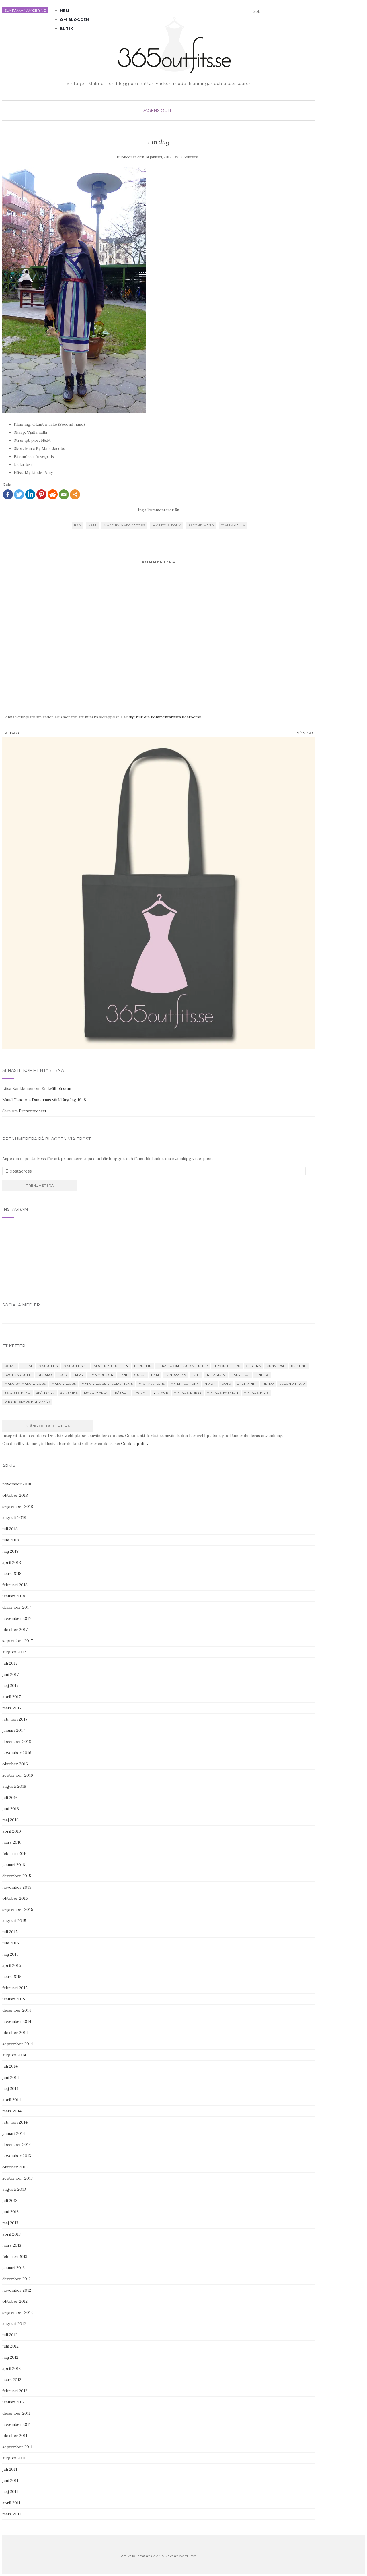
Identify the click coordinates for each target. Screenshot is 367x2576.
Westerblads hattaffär (27, 1402)
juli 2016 (10, 1798)
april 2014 (12, 2100)
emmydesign (101, 1375)
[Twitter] (19, 494)
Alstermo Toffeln (111, 1366)
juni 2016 (11, 1809)
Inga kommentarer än (159, 510)
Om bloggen (75, 20)
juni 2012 (10, 2346)
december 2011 (16, 2413)
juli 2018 (10, 1529)
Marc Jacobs (64, 1384)
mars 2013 (12, 2245)
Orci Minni (247, 1384)
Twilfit (141, 1393)
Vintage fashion (223, 1393)
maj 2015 (10, 1954)
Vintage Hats (256, 1393)
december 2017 (16, 1607)
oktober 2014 (15, 2033)
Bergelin (143, 1366)
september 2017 (17, 1641)
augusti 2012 (14, 2324)
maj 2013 (10, 2223)
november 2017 (17, 1618)
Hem (65, 11)
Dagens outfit (159, 111)
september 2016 (18, 1775)
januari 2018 (14, 1596)
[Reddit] (53, 494)
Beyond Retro (227, 1366)
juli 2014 (10, 2066)
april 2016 (12, 1831)
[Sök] (313, 13)
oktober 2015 (15, 1898)
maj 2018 (10, 1551)
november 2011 (16, 2424)
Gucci (140, 1375)
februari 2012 (15, 2391)
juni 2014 (11, 2077)
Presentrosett (33, 1111)
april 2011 (11, 2503)
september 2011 (17, 2447)
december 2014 (17, 2010)
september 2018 (18, 1506)
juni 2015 (11, 1943)
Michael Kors (152, 1384)
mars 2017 (12, 1708)
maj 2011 (10, 2492)
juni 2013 (10, 2212)
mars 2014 (12, 2111)
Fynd (124, 1375)
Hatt (196, 1375)
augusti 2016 (14, 1786)
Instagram (216, 1375)
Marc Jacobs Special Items (107, 1384)
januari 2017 (13, 1730)
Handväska (175, 1375)
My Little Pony (167, 525)
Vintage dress (188, 1393)
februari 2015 (15, 1988)
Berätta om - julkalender (183, 1366)
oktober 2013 (15, 2167)
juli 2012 (10, 2335)
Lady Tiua (241, 1375)
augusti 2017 (14, 1652)
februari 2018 (15, 1585)
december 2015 (17, 1876)
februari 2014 (15, 2122)
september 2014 (18, 2044)
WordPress (188, 2556)
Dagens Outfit (18, 1375)
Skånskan (45, 1393)
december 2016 (17, 1742)
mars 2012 (12, 2380)
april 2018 (12, 1562)
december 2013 (16, 2145)
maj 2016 (10, 1820)
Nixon (210, 1384)
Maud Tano (13, 1100)
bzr (77, 525)
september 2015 (18, 1909)
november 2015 (17, 1887)
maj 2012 (10, 2357)
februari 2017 (15, 1719)
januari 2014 (14, 2133)
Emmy (78, 1375)
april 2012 (11, 2368)
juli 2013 (10, 2201)
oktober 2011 (15, 2436)
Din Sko (45, 1375)
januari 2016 (14, 1865)
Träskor (121, 1393)
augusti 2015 (14, 1921)
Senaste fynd (17, 1393)
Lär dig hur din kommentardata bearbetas (161, 717)
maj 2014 (10, 2089)
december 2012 (16, 2279)
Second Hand (201, 525)
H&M (92, 525)
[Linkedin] (30, 494)
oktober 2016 (15, 1764)
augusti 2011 (14, 2458)
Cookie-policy (135, 1444)
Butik (67, 29)
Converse (276, 1366)
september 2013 (17, 2178)
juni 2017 (10, 1674)
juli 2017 (10, 1663)
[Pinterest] (41, 494)
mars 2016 (12, 1842)
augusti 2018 (14, 1518)
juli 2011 (10, 2469)
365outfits (189, 157)
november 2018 (17, 1484)
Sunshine (69, 1393)
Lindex (262, 1375)
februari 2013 (15, 2257)
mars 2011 (12, 2514)
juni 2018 (11, 1540)
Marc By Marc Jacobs (124, 525)
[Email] (64, 494)
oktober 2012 (15, 2301)
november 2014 (17, 2021)
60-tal (27, 1366)
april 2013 (11, 2234)
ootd (226, 1384)
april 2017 (11, 1697)
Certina (254, 1366)
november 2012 (17, 2290)
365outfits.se (76, 1366)
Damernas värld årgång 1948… (60, 1100)
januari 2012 (13, 2402)
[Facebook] (8, 494)
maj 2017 (10, 1686)
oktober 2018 (15, 1495)
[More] (75, 494)
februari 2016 (15, 1853)
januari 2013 (13, 2268)
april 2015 (12, 1965)
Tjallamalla (233, 525)
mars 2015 (12, 1977)
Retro (268, 1384)
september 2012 (17, 2312)
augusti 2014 (14, 2055)
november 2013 (17, 2156)
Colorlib (157, 2556)
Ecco (62, 1375)
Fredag (11, 733)
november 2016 (17, 1753)
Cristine (299, 1366)
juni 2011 (10, 2480)
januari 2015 (14, 1999)
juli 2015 (10, 1932)
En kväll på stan (56, 1088)
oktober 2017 (15, 1630)
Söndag (306, 733)
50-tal (10, 1366)
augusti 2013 (14, 2189)
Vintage (161, 1393)
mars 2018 (12, 1574)
